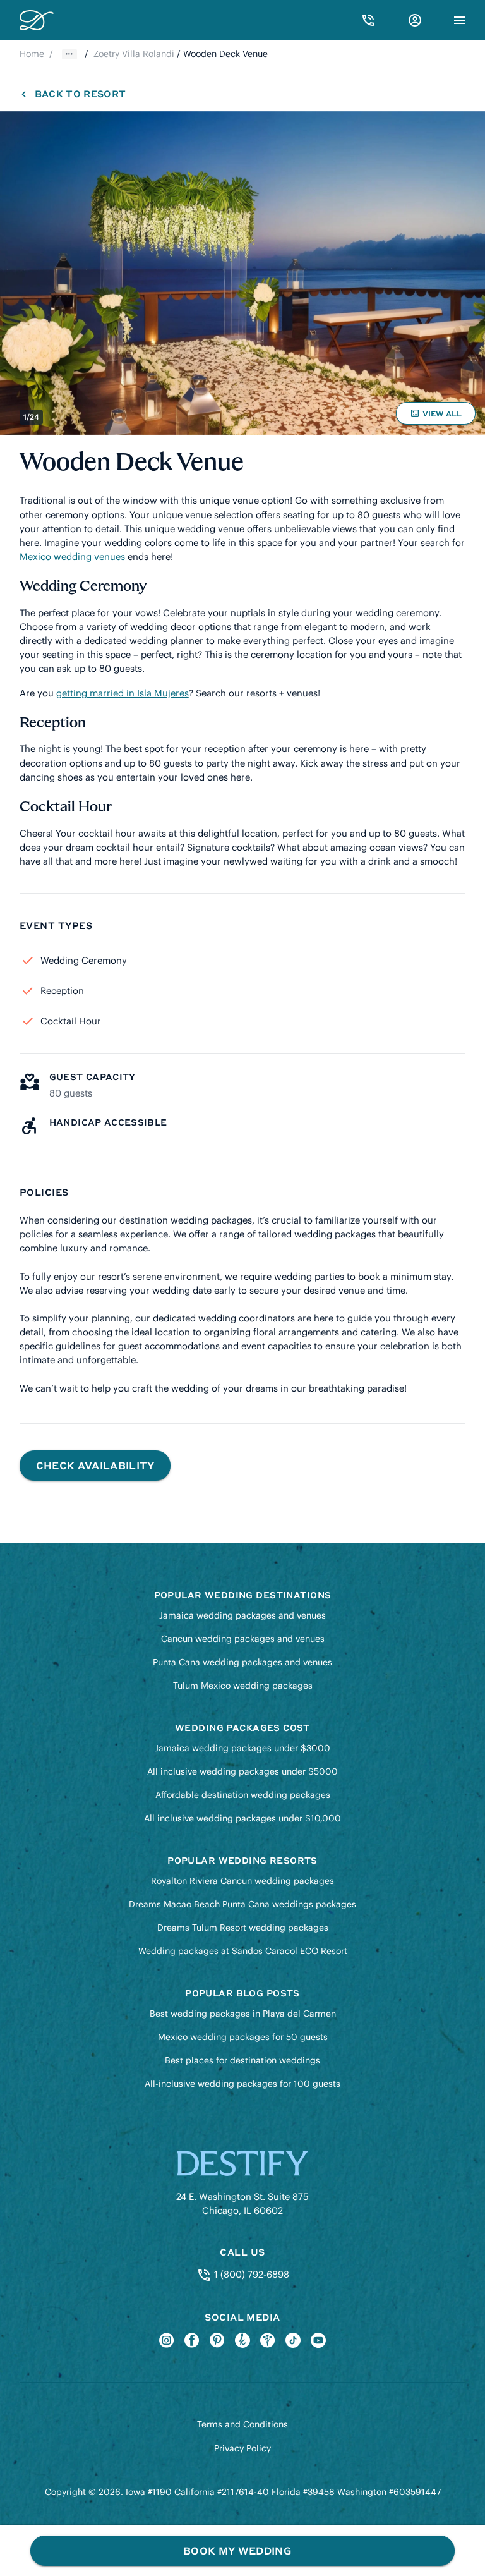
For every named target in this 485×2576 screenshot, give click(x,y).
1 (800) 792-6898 (250, 2274)
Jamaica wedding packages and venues (242, 1615)
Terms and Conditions (242, 2424)
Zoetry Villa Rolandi (134, 54)
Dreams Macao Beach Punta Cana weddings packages (242, 1904)
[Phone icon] (368, 20)
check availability (95, 1465)
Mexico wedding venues (72, 556)
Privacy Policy (242, 2448)
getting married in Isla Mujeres (123, 693)
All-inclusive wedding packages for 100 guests (242, 2084)
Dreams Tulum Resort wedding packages (243, 1928)
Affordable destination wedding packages (243, 1795)
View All (438, 416)
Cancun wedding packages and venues (243, 1639)
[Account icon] (415, 20)
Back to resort (80, 94)
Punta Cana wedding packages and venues (242, 1662)
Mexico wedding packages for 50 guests (243, 2037)
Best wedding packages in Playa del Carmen (243, 2014)
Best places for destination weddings (242, 2060)
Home (32, 54)
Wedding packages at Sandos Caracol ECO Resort (243, 1951)
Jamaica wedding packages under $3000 (242, 1748)
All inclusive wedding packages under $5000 (242, 1771)
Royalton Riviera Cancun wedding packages (242, 1881)
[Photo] (242, 273)
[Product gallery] (242, 273)
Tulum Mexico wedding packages (243, 1686)
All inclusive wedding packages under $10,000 (242, 1818)
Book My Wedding (237, 2550)
